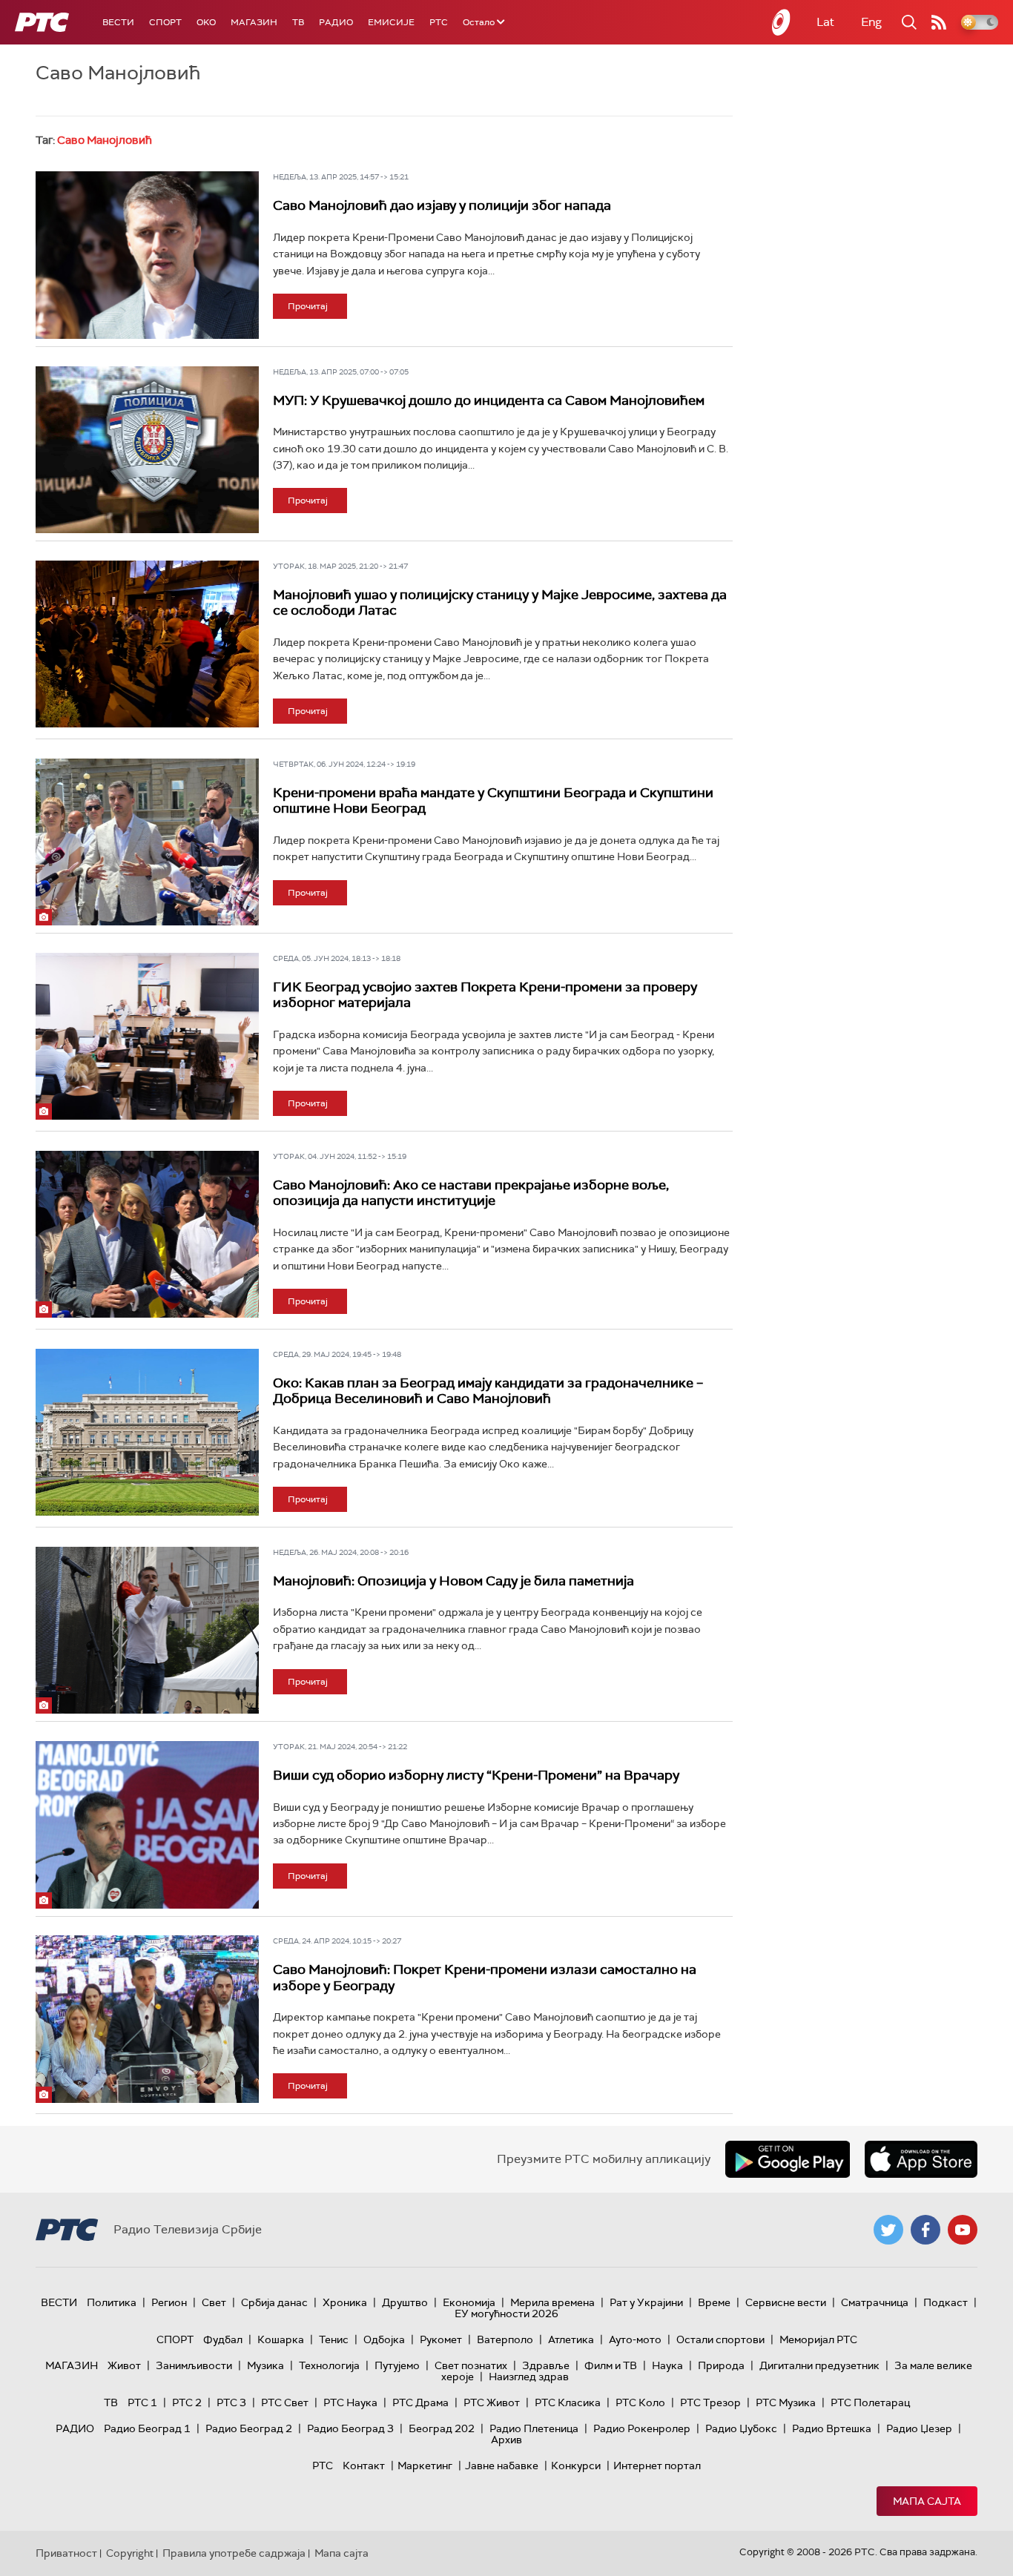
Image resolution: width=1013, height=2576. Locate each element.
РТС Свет (285, 2402)
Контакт (364, 2466)
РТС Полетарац (870, 2402)
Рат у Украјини (646, 2302)
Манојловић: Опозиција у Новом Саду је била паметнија (453, 1581)
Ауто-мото (635, 2339)
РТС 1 (142, 2402)
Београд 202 (442, 2428)
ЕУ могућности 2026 (506, 2314)
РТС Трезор (710, 2402)
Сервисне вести (786, 2302)
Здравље (546, 2365)
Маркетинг (425, 2466)
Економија (469, 2302)
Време (714, 2302)
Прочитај (308, 306)
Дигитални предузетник (819, 2365)
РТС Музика (786, 2402)
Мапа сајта (927, 2501)
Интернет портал (657, 2466)
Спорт (165, 22)
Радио (336, 22)
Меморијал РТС (818, 2339)
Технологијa (329, 2365)
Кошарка (281, 2339)
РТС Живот (492, 2402)
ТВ (298, 22)
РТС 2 (187, 2402)
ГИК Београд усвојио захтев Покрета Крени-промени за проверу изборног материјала (485, 995)
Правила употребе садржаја (234, 2553)
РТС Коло (640, 2402)
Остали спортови (720, 2339)
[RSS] (939, 22)
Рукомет (441, 2339)
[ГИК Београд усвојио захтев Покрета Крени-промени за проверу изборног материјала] (147, 1037)
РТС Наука (350, 2402)
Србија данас (274, 2302)
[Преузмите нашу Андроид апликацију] (788, 2159)
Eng (871, 22)
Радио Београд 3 (350, 2428)
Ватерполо (505, 2339)
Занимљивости (194, 2365)
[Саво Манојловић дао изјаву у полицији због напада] (147, 255)
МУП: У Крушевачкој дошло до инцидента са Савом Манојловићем (489, 400)
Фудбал (223, 2339)
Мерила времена (552, 2302)
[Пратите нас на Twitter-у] (888, 2230)
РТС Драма (420, 2402)
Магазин (254, 22)
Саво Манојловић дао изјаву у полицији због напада (442, 205)
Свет (214, 2302)
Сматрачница (875, 2302)
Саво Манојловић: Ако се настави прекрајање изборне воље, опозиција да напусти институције (471, 1193)
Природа (721, 2365)
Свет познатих (471, 2365)
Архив (506, 2440)
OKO (206, 22)
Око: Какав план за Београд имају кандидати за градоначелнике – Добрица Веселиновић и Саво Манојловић (488, 1391)
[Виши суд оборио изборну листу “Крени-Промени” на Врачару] (147, 1825)
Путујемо (397, 2365)
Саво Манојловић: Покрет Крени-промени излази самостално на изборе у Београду (485, 1978)
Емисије (391, 22)
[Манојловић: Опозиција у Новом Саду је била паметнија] (147, 1631)
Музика (265, 2365)
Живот (124, 2365)
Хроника (345, 2302)
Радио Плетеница (534, 2428)
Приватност (66, 2553)
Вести (118, 22)
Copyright (130, 2553)
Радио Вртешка (832, 2428)
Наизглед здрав (529, 2377)
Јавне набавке (502, 2466)
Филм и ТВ (611, 2365)
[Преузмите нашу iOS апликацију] (921, 2159)
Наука (667, 2365)
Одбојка (384, 2339)
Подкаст (946, 2302)
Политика (112, 2302)
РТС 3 (231, 2402)
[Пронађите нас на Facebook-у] (925, 2230)
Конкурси (576, 2466)
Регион (169, 2302)
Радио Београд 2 (249, 2428)
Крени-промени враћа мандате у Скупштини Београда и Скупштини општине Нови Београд (493, 801)
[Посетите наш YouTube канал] (963, 2230)
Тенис (334, 2339)
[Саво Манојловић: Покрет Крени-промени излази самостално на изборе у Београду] (147, 2019)
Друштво (405, 2302)
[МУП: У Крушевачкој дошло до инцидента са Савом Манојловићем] (147, 450)
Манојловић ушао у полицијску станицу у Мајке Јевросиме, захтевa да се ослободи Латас (500, 603)
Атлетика (571, 2339)
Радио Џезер (919, 2428)
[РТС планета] (782, 22)
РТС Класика (568, 2402)
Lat (825, 22)
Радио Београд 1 (147, 2428)
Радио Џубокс (741, 2428)
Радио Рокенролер (642, 2428)
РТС (439, 22)
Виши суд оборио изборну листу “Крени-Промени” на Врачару (476, 1775)
